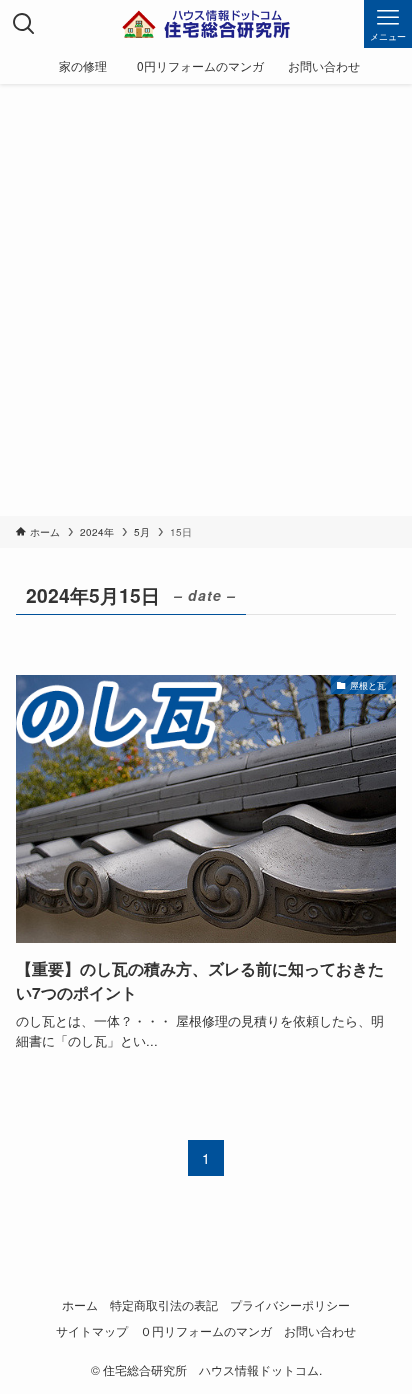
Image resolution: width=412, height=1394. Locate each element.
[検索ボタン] (24, 24)
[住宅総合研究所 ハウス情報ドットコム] (206, 24)
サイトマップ (92, 1331)
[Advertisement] (206, 300)
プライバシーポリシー (290, 1305)
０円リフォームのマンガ (206, 1331)
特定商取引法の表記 (164, 1305)
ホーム (80, 1305)
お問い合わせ (320, 1331)
